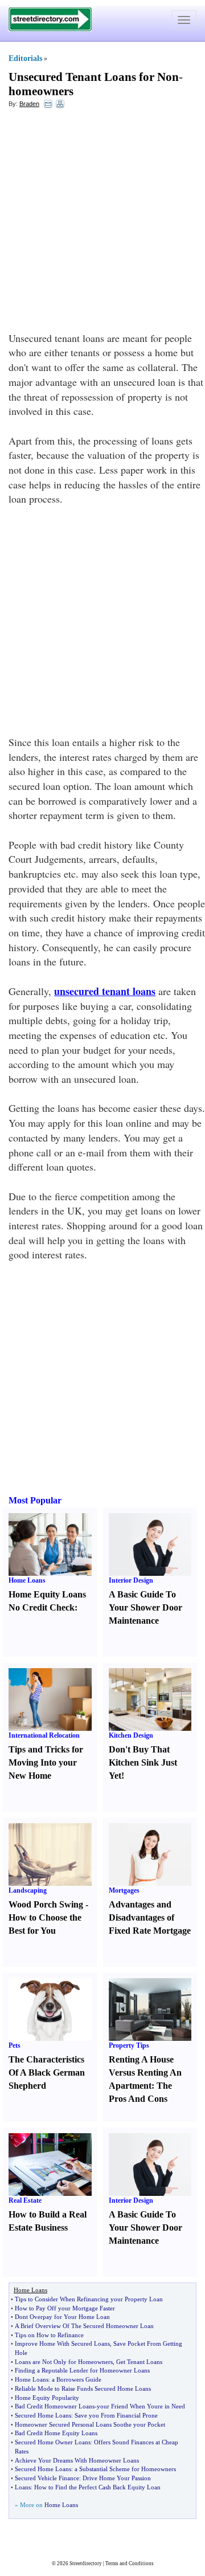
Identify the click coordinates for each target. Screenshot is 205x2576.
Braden (29, 104)
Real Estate (25, 2200)
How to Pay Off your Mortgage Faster (65, 2308)
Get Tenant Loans (139, 2362)
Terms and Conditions (130, 2563)
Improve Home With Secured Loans (62, 2343)
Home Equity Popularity (47, 2398)
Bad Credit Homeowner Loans (55, 2406)
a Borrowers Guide (77, 2379)
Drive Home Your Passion (117, 2478)
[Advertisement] (102, 223)
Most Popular (35, 1500)
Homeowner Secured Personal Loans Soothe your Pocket (90, 2424)
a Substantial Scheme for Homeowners (125, 2469)
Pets (15, 2045)
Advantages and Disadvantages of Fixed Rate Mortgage (150, 1917)
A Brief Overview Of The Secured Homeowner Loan (84, 2326)
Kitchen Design (131, 1735)
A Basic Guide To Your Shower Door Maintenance (145, 1607)
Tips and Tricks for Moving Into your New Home (46, 1762)
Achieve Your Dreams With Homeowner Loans (77, 2460)
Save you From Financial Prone (116, 2415)
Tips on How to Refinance (49, 2335)
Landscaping (28, 1890)
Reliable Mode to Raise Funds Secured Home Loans (83, 2388)
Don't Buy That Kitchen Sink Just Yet (143, 1762)
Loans (23, 2487)
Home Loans (27, 1580)
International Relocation (44, 1735)
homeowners (41, 91)
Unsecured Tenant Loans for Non (94, 77)
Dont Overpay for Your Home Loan (62, 2317)
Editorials (25, 58)
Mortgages (124, 1890)
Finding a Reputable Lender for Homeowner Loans (82, 2370)
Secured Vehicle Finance (47, 2478)
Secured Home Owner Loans (53, 2442)
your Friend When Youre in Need (141, 2406)
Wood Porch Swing (46, 1904)
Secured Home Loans (43, 2415)
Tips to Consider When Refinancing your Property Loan (89, 2299)
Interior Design (131, 1580)
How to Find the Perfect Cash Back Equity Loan (97, 2487)
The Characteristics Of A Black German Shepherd (47, 2072)
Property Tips (129, 2045)
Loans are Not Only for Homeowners (64, 2362)
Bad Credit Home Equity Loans (56, 2433)
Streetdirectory (86, 2563)
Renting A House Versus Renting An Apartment (145, 2072)
